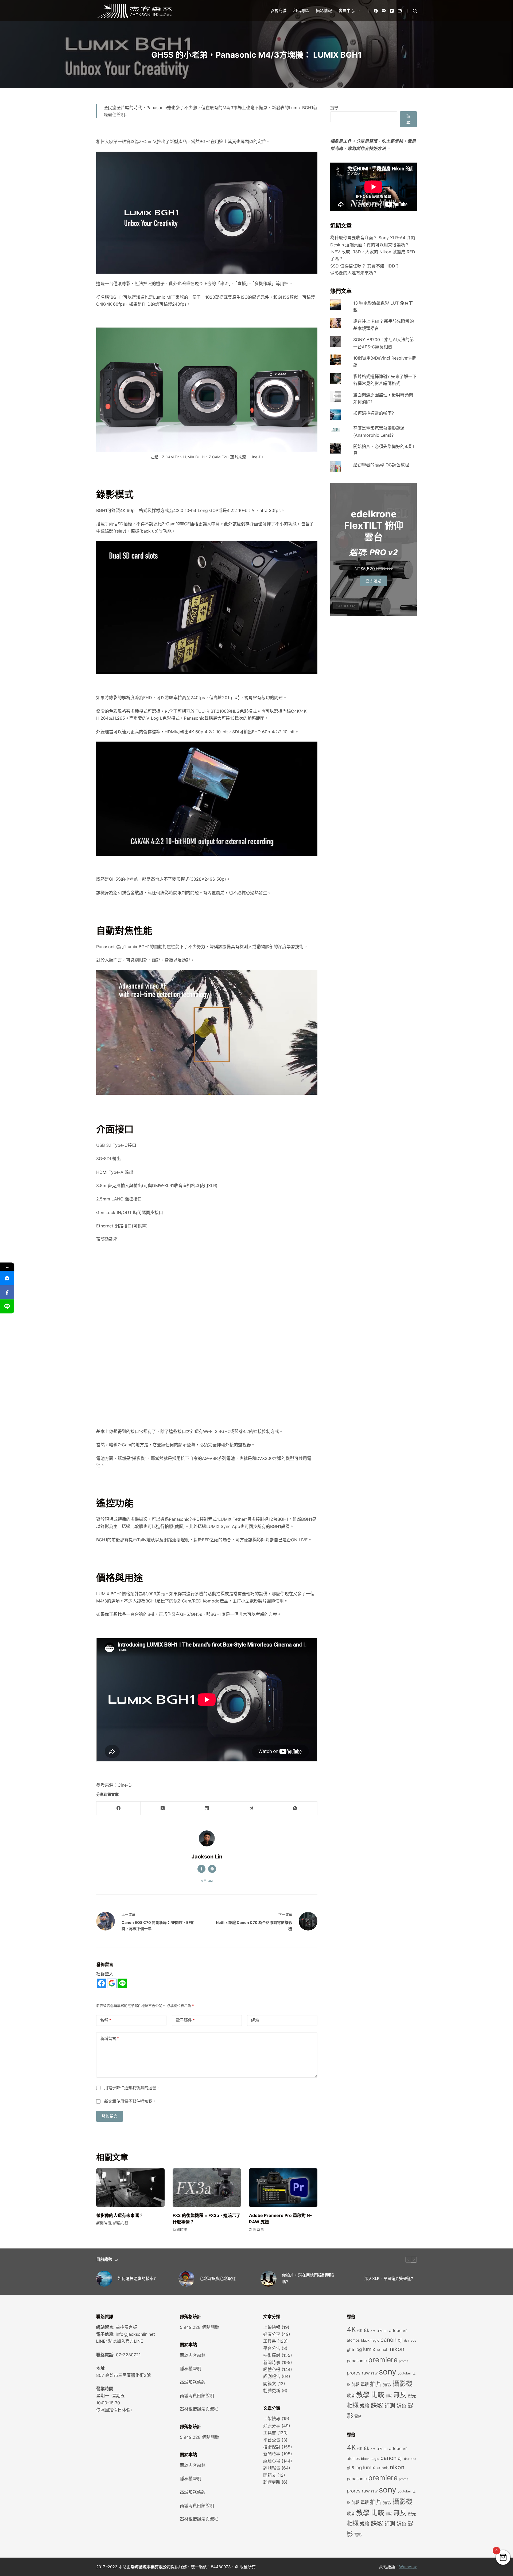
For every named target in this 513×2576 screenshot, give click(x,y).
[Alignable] (400, 11)
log (359, 2349)
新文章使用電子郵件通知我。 (130, 2101)
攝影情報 (324, 11)
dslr (407, 2341)
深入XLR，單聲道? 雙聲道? (389, 2278)
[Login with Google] (112, 1983)
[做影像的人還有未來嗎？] (130, 2188)
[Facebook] (376, 11)
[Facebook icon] (201, 1869)
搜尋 (334, 108)
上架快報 (272, 2327)
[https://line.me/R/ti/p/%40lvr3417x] (7, 1307)
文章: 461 (207, 1881)
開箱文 (270, 2384)
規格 (365, 2406)
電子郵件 (185, 2020)
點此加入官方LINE (126, 2341)
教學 (363, 2395)
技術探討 (272, 2355)
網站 (255, 2020)
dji (400, 2340)
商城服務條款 (193, 2382)
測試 (389, 2396)
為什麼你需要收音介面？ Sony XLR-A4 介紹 (373, 238)
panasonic (357, 2361)
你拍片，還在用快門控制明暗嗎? (308, 2278)
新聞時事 (104, 2223)
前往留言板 (126, 2327)
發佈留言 (110, 2116)
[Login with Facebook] (101, 1983)
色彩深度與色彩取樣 (218, 2278)
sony (388, 2372)
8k (367, 2330)
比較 (378, 2395)
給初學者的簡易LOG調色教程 (381, 465)
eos (413, 2341)
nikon (397, 2349)
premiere (383, 2360)
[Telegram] (251, 1808)
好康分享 (272, 2334)
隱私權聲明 (191, 2369)
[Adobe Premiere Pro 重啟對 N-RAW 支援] (283, 2188)
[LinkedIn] (207, 1808)
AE (405, 2331)
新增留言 (110, 2039)
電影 (358, 2416)
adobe (395, 2331)
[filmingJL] (7, 1278)
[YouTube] (392, 11)
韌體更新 (272, 2390)
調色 (401, 2406)
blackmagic (370, 2340)
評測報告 (272, 2376)
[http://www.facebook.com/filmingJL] (7, 1292)
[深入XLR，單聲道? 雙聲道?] (351, 2279)
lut (378, 2350)
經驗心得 (121, 2223)
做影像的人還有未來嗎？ (120, 2215)
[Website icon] (212, 1869)
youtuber (404, 2373)
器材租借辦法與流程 (199, 2409)
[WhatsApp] (295, 1808)
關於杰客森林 (193, 2355)
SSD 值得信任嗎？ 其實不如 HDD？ (365, 266)
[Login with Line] (122, 1983)
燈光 (412, 2396)
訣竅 (377, 2405)
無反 (400, 2395)
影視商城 (278, 11)
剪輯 (355, 2384)
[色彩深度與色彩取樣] (186, 2279)
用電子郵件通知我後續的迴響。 (132, 2088)
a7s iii (382, 2331)
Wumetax (408, 2567)
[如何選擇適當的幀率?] (104, 2279)
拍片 (376, 2384)
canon (388, 2340)
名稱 (106, 2020)
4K (351, 2329)
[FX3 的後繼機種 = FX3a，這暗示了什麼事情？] (207, 2188)
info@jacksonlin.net (135, 2334)
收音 (351, 2396)
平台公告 (272, 2348)
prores (404, 2361)
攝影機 (403, 2384)
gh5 (350, 2349)
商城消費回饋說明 (197, 2396)
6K (360, 2331)
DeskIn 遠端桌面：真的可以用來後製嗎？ (370, 245)
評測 (390, 2406)
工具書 (270, 2341)
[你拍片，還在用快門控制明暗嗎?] (269, 2279)
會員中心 (347, 11)
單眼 (365, 2384)
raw (374, 2373)
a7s (373, 2331)
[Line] (384, 11)
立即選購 (374, 581)
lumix (369, 2349)
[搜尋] (415, 11)
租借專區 (301, 11)
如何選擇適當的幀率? (374, 413)
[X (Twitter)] (163, 1808)
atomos (353, 2340)
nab (385, 2350)
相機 (353, 2405)
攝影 (387, 2385)
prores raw (358, 2373)
